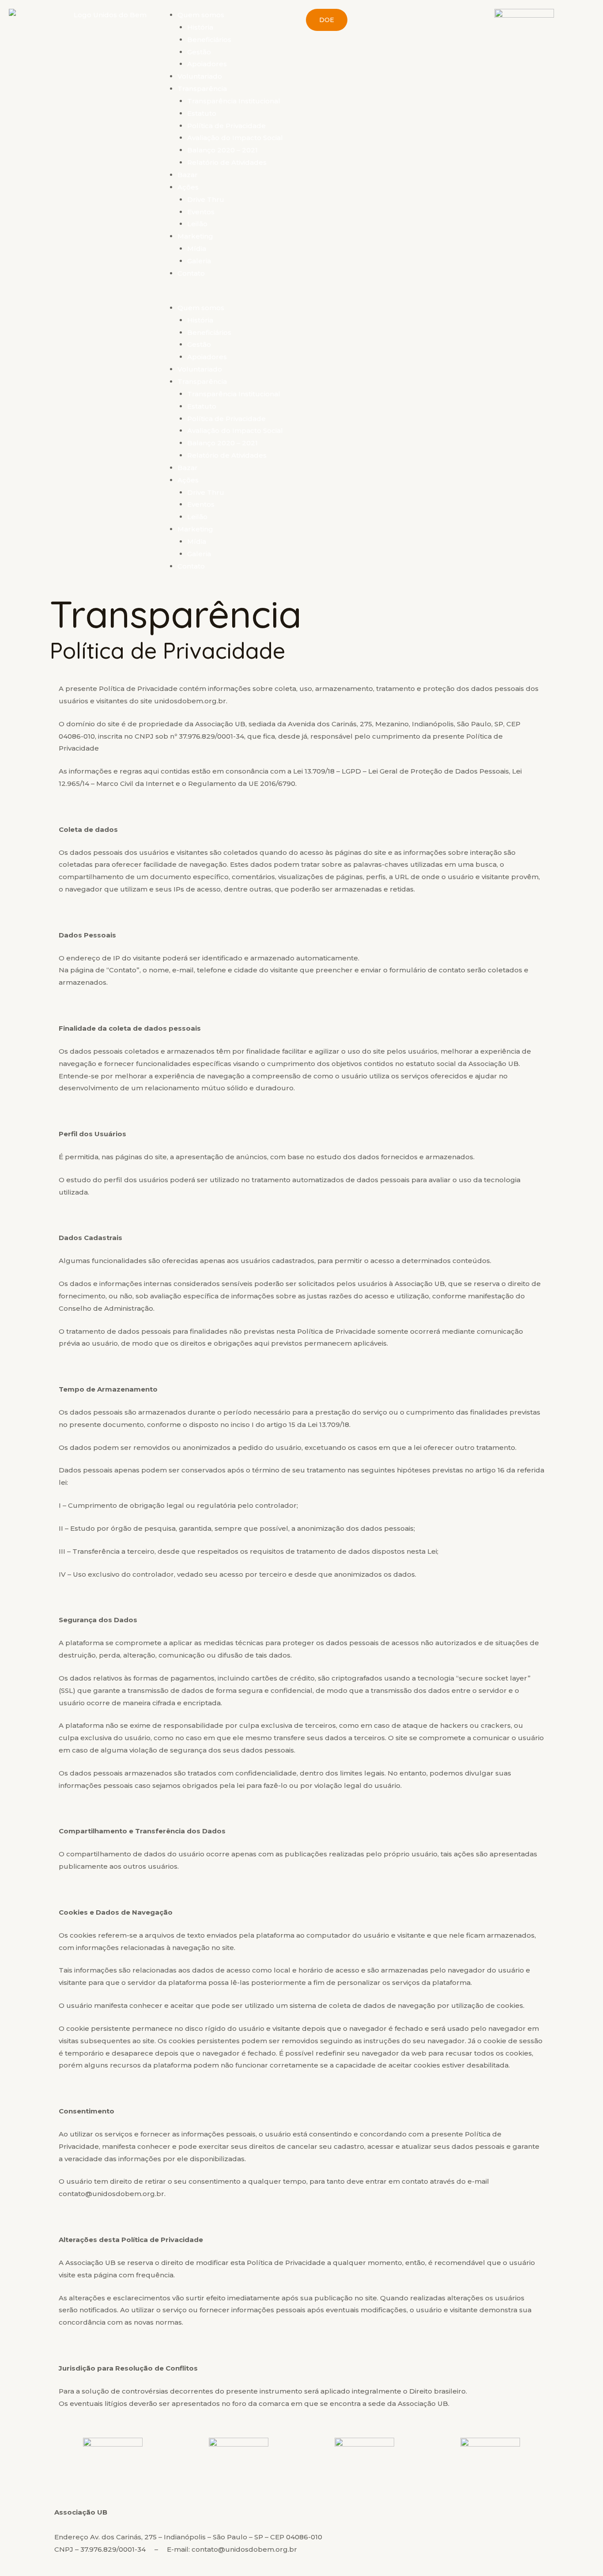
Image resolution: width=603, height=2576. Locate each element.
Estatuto (202, 113)
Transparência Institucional (234, 101)
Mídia (197, 248)
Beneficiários (209, 40)
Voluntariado (200, 76)
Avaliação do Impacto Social (235, 138)
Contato (191, 273)
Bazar (188, 175)
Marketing (195, 236)
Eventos (201, 212)
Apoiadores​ (207, 64)
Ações (188, 187)
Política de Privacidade (226, 126)
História (200, 27)
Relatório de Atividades (227, 162)
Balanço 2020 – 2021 (222, 150)
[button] (228, 296)
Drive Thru (206, 199)
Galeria (199, 261)
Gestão (199, 52)
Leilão (197, 224)
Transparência (202, 89)
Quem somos (201, 15)
